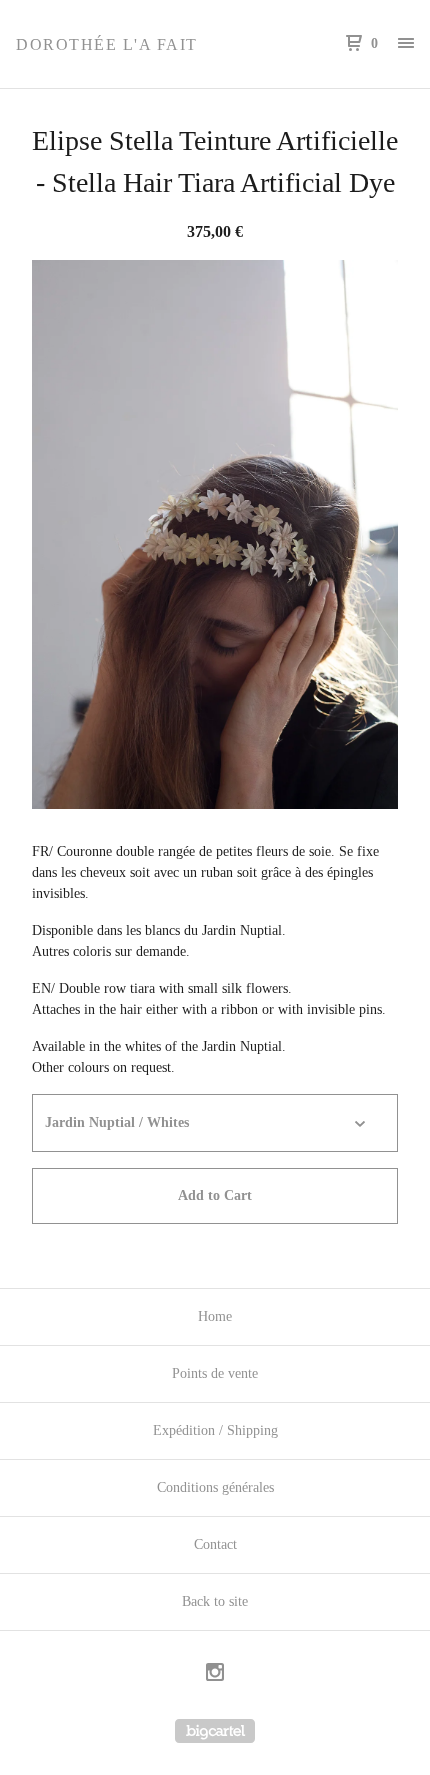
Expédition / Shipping (215, 1430)
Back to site (215, 1601)
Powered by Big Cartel (215, 1731)
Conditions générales (215, 1487)
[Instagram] (215, 1675)
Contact (215, 1544)
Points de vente (215, 1373)
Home (215, 1316)
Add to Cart (215, 1195)
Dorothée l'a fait (107, 44)
